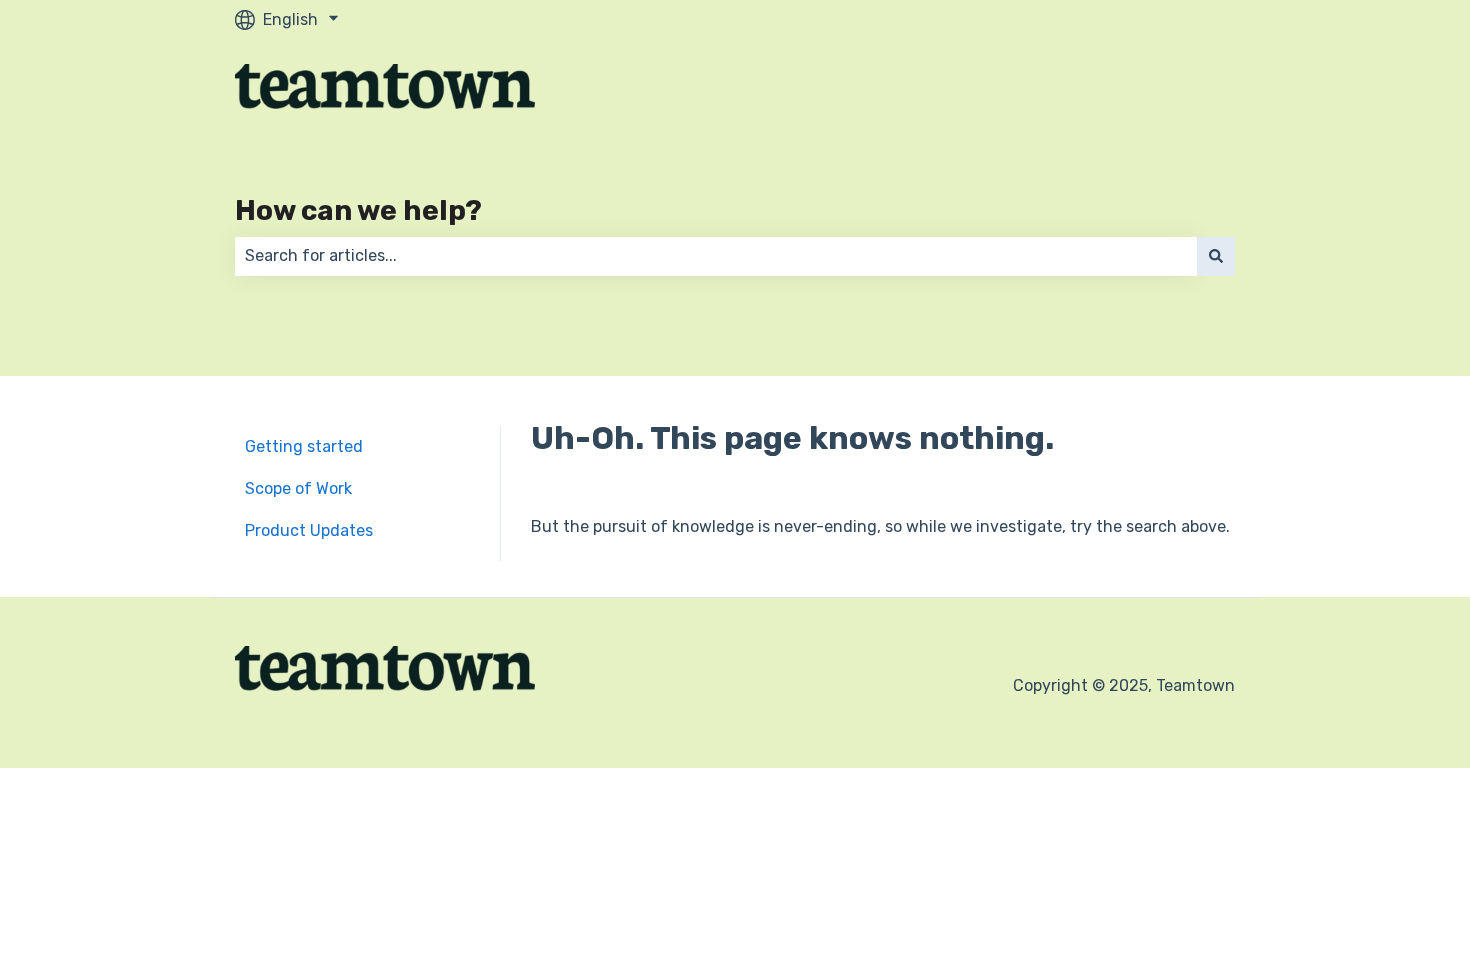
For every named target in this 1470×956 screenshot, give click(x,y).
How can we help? (358, 210)
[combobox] (716, 256)
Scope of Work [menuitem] (298, 488)
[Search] (1216, 256)
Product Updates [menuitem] (309, 530)
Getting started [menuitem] (304, 446)
